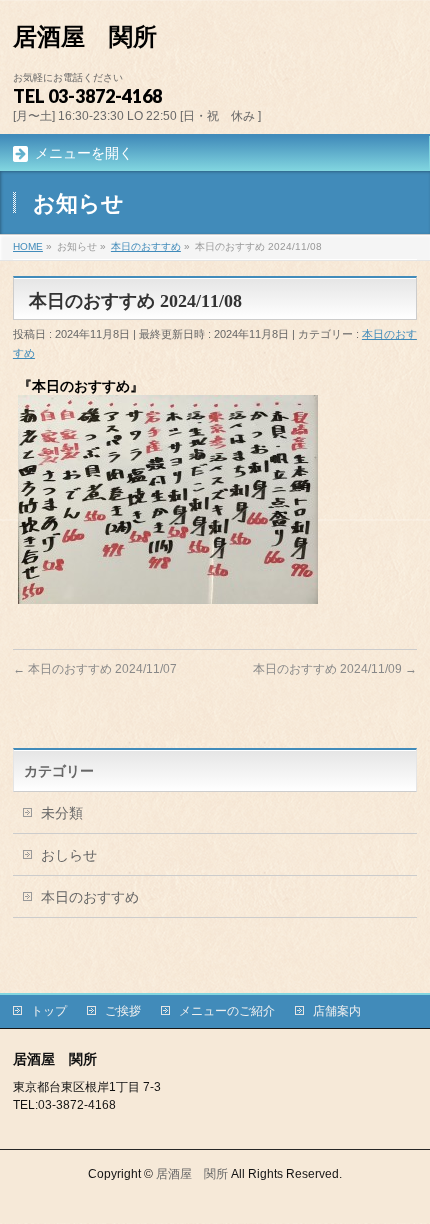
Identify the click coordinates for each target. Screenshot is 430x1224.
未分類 (62, 813)
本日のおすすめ (90, 897)
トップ (49, 1011)
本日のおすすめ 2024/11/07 (95, 669)
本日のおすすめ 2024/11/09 (335, 669)
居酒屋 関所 (85, 37)
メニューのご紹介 (227, 1011)
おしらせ (69, 855)
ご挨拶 (123, 1011)
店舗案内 (337, 1011)
